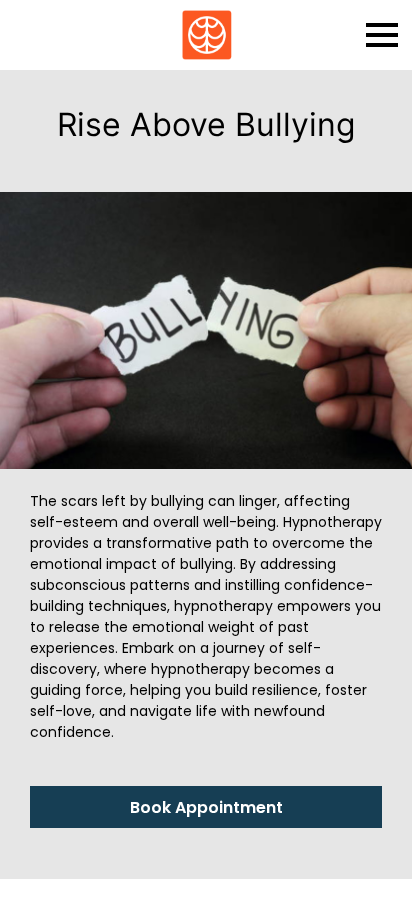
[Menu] (382, 35)
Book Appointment (206, 807)
